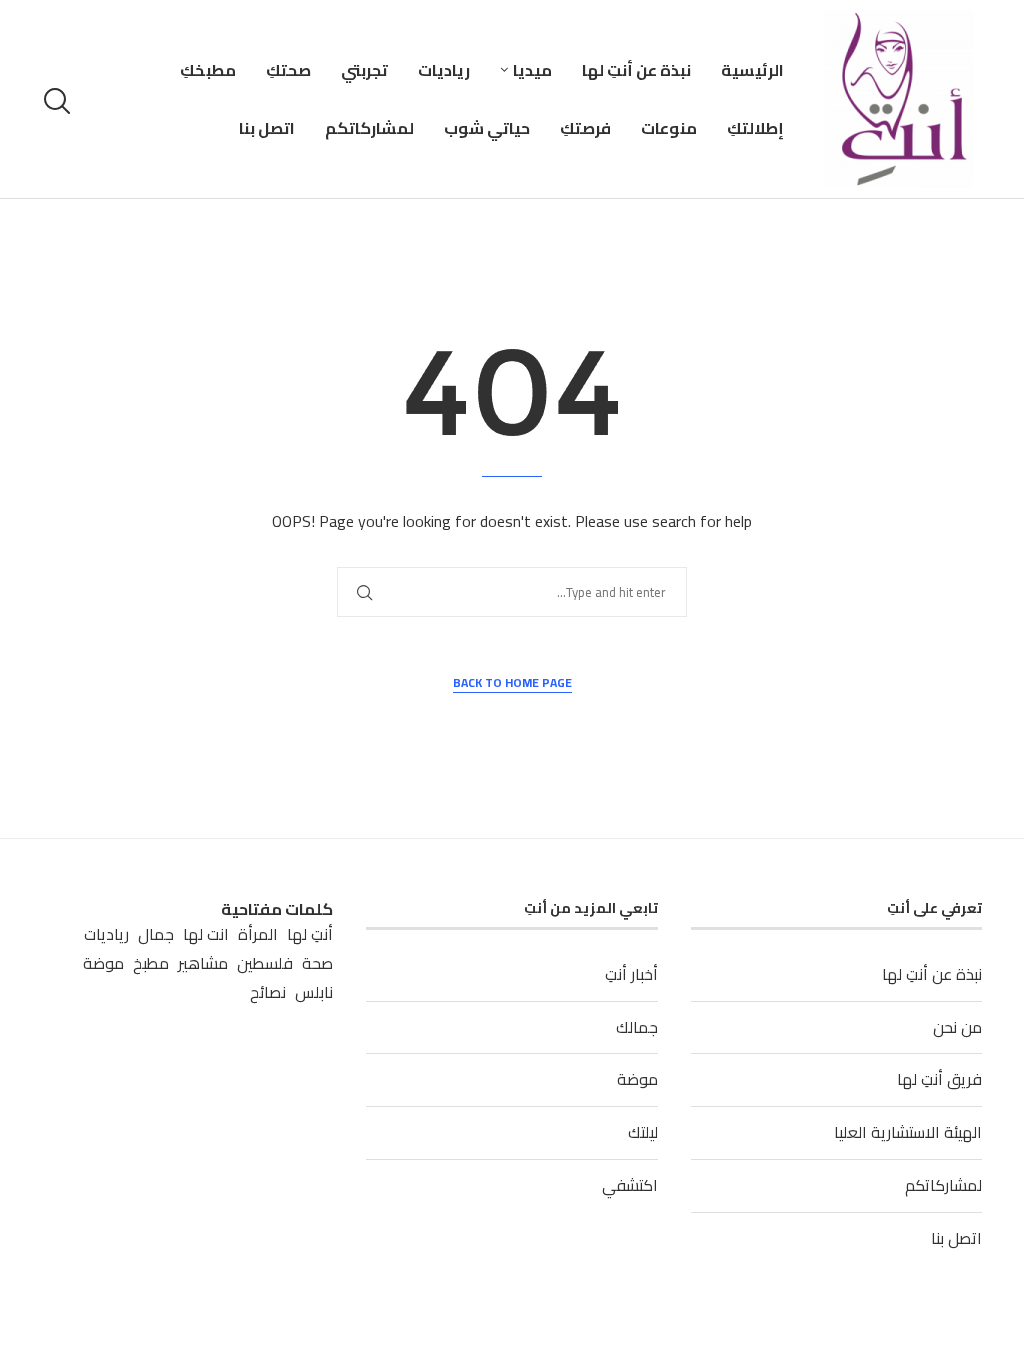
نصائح (268, 992)
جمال (156, 934)
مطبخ (151, 963)
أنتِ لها (310, 934)
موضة (637, 1079)
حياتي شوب (487, 128)
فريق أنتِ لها (939, 1079)
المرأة (258, 934)
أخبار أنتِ (631, 974)
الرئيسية (752, 70)
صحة (317, 963)
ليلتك (643, 1132)
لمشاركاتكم (369, 128)
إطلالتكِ (755, 128)
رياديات (444, 70)
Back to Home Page (512, 683)
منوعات (669, 128)
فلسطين (265, 963)
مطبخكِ (208, 70)
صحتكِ (288, 70)
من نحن (957, 1027)
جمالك (637, 1027)
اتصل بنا (267, 128)
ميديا (532, 70)
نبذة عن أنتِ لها (636, 70)
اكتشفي (630, 1185)
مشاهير (203, 963)
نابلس (314, 992)
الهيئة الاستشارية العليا (908, 1132)
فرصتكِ (585, 128)
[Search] (60, 101)
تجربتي (364, 70)
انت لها (206, 934)
